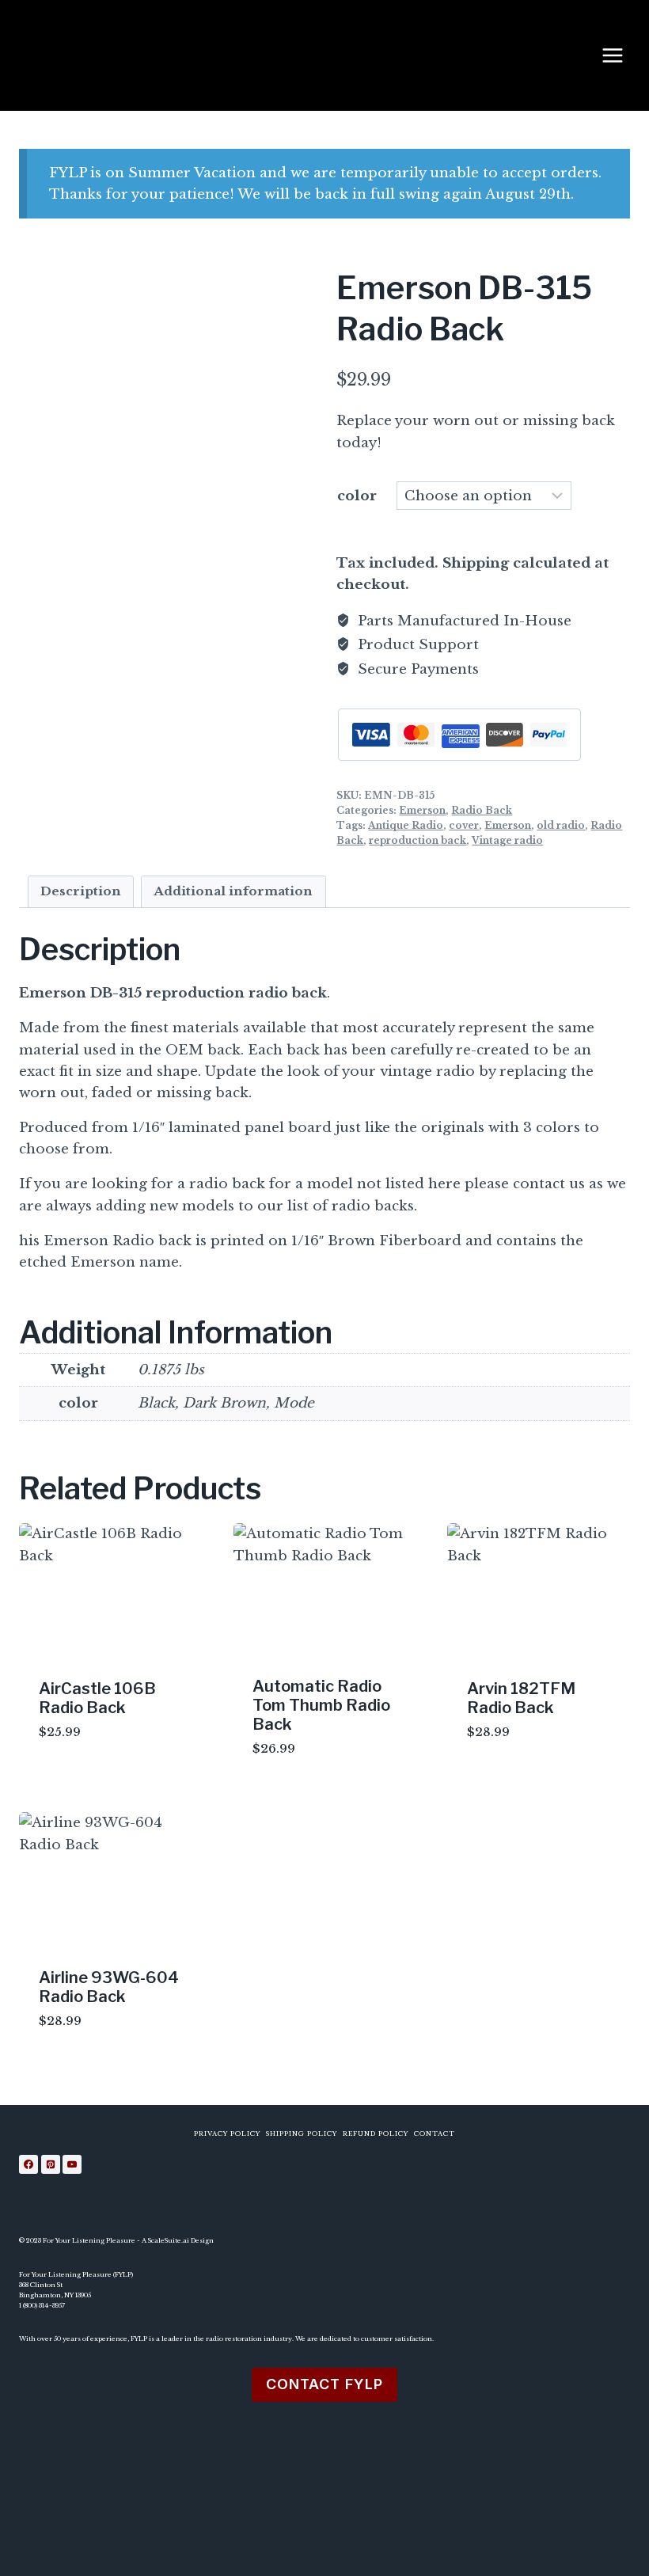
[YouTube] (72, 2164)
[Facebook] (28, 2164)
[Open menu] (621, 55)
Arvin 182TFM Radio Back (521, 1698)
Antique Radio (406, 825)
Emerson (422, 810)
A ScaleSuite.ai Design (178, 2240)
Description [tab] (81, 891)
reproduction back (417, 840)
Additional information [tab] (233, 891)
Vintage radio (507, 840)
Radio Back (482, 810)
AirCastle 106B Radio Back (97, 1698)
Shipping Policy (302, 2133)
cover (464, 825)
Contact (435, 2133)
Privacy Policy (227, 2133)
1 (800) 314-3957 (42, 2305)
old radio (561, 825)
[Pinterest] (51, 2164)
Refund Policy (376, 2133)
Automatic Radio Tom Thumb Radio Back (321, 1705)
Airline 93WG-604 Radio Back (109, 1987)
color (357, 496)
